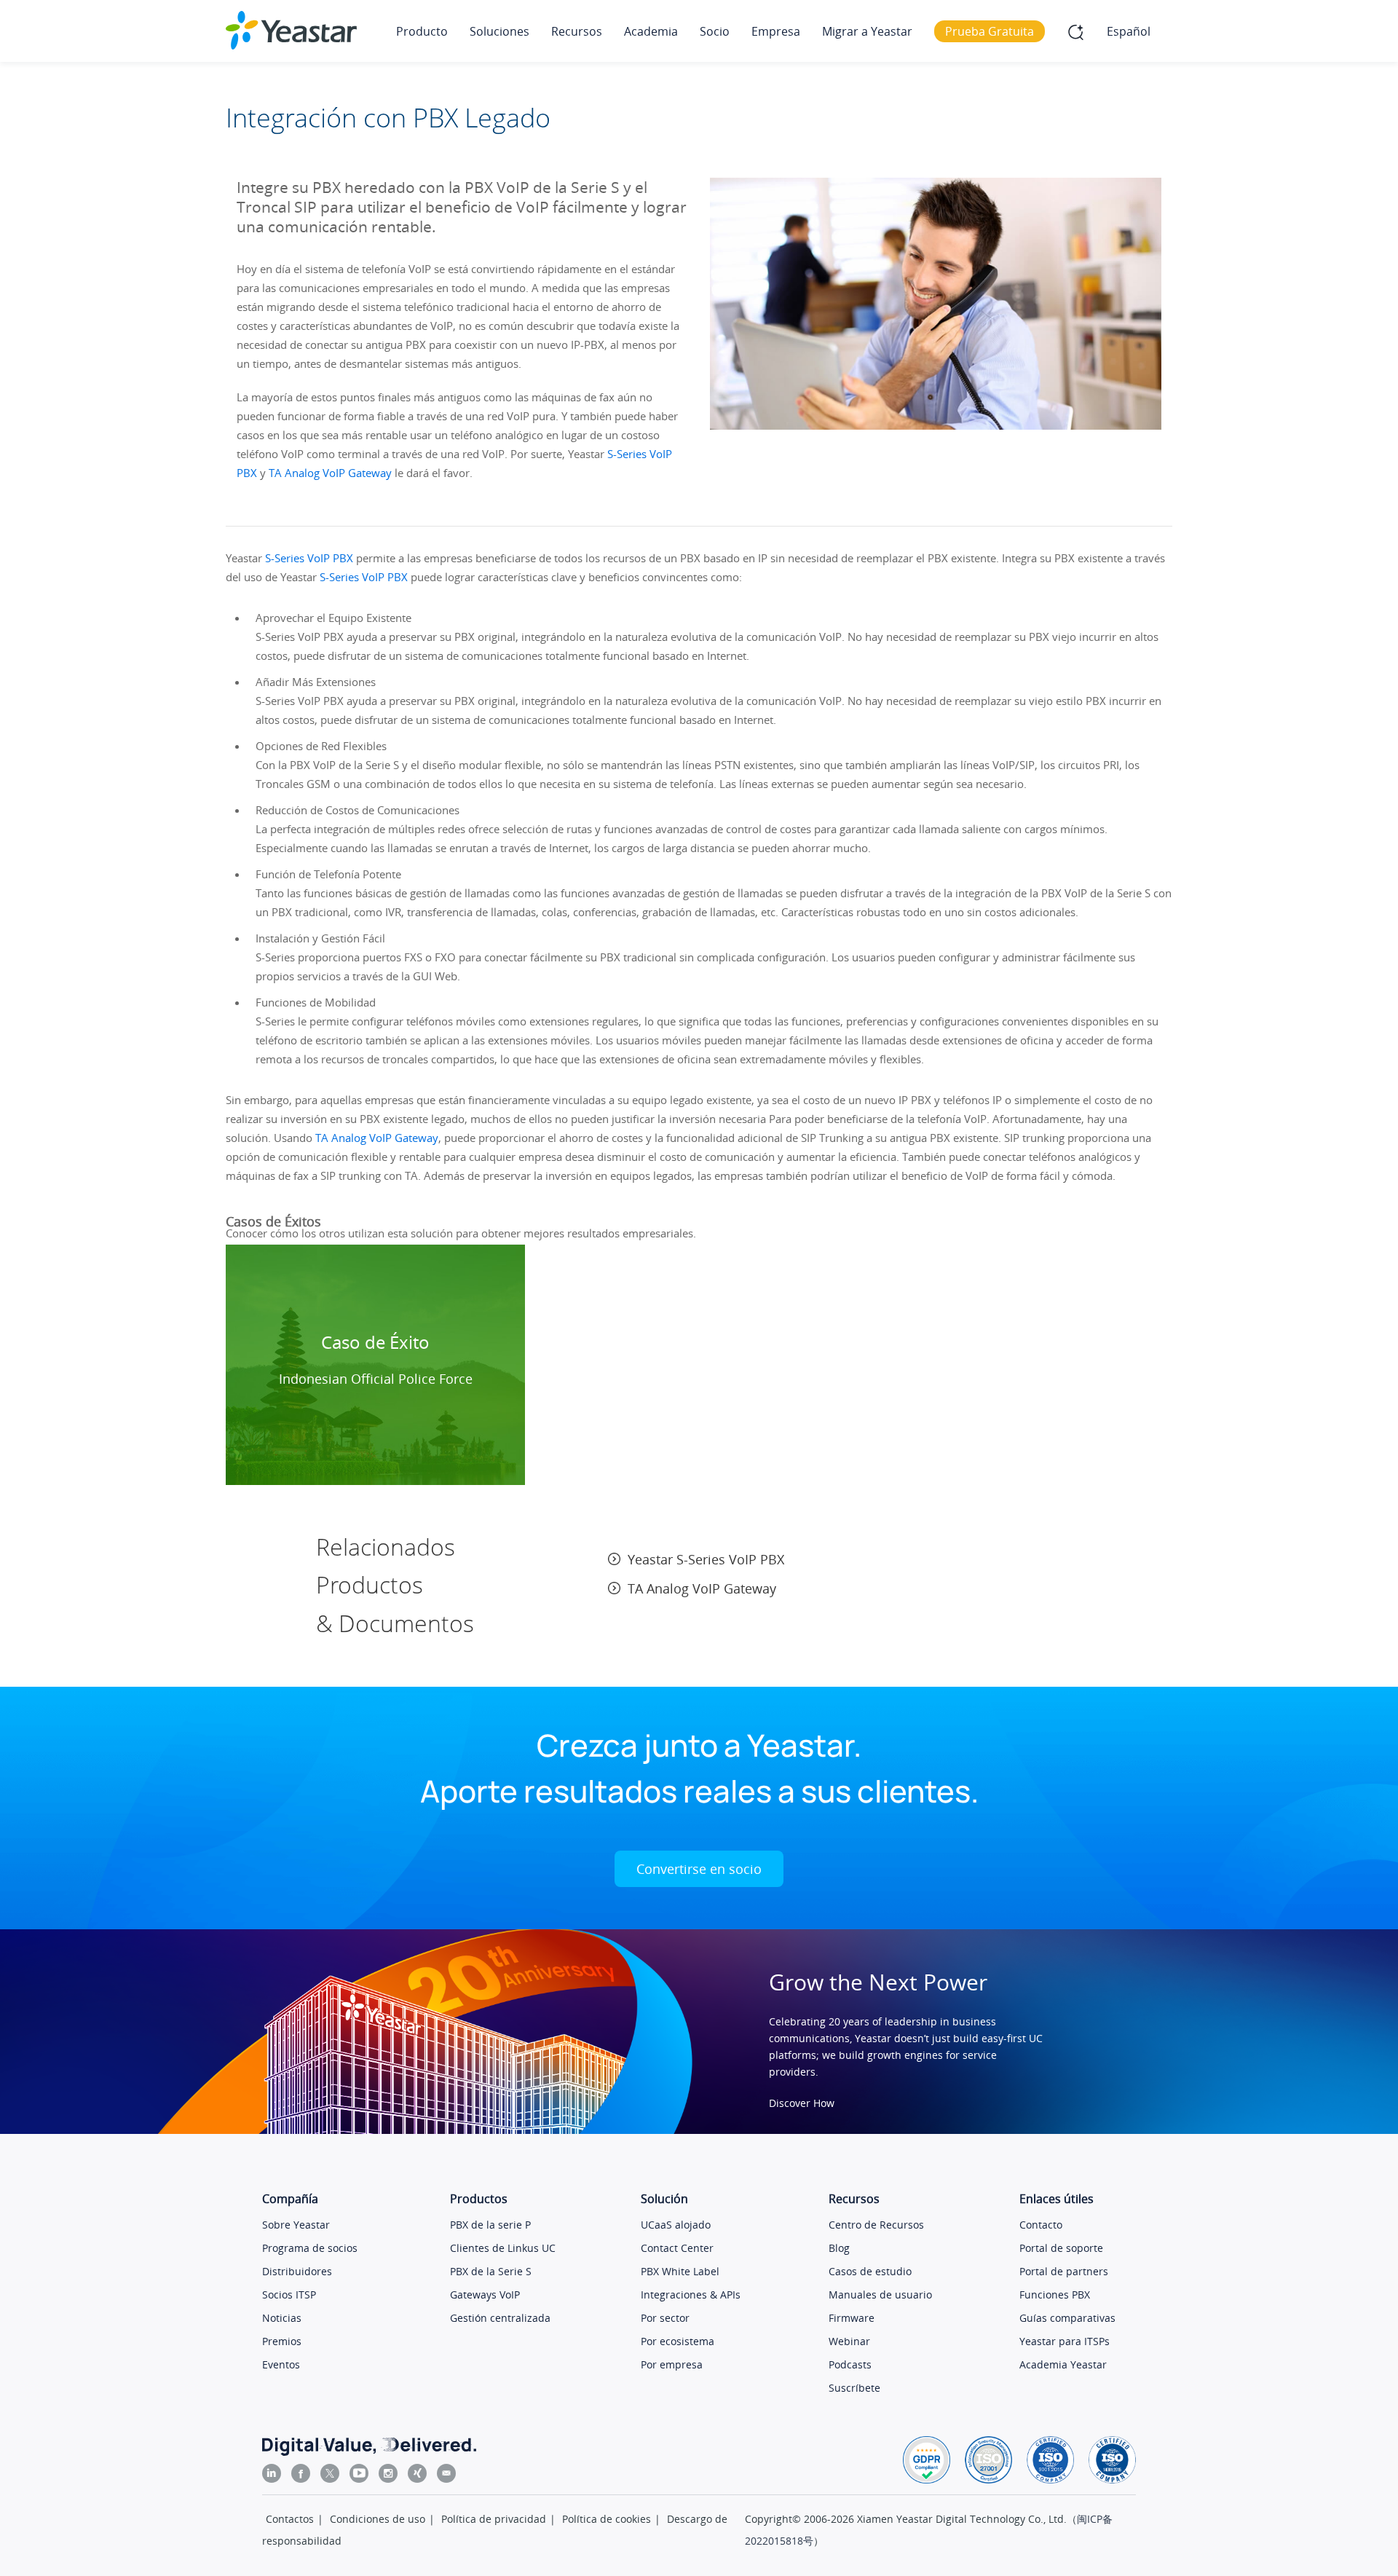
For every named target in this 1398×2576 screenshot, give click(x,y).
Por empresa (672, 2364)
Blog (839, 2248)
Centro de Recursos (876, 2225)
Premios (282, 2341)
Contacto (1041, 2225)
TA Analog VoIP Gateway (330, 473)
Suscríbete (854, 2388)
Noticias (282, 2318)
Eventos (281, 2364)
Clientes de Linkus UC (503, 2248)
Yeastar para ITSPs (1065, 2341)
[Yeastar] (291, 30)
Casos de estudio (870, 2271)
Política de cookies (607, 2519)
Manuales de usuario (880, 2295)
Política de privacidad (494, 2519)
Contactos (290, 2519)
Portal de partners (1064, 2271)
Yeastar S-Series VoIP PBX (706, 1559)
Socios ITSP (289, 2295)
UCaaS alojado (676, 2225)
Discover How (802, 2103)
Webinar (849, 2341)
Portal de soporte (1061, 2248)
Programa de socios (310, 2248)
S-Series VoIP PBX (309, 558)
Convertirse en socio (699, 1869)
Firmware (852, 2318)
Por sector (665, 2318)
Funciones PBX (1055, 2295)
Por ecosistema (678, 2341)
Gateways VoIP (485, 2295)
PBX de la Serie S (491, 2271)
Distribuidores (297, 2271)
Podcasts (850, 2364)
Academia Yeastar (1063, 2364)
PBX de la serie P (490, 2225)
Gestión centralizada (500, 2318)
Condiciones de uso (378, 2519)
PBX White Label (680, 2271)
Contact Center (677, 2248)
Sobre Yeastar (296, 2225)
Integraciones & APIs (691, 2295)
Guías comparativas (1067, 2318)
